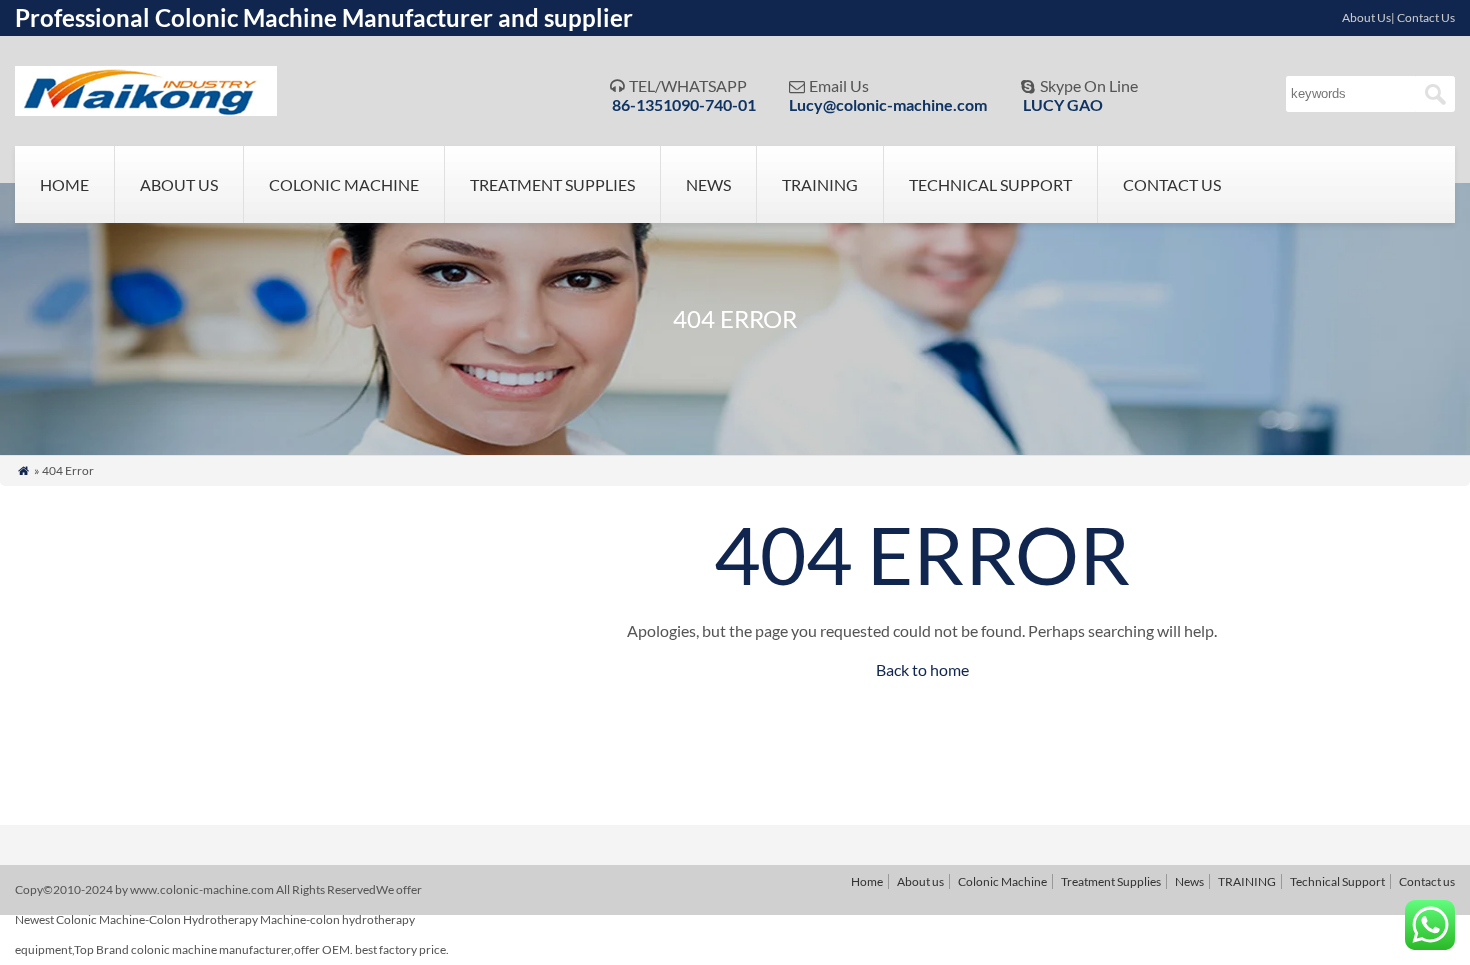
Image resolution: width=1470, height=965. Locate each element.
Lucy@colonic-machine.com (888, 104)
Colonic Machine (344, 184)
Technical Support (990, 184)
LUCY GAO (1063, 104)
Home (64, 184)
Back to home (922, 669)
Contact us (1172, 184)
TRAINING (820, 184)
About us (179, 184)
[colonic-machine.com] (146, 109)
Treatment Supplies (552, 184)
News (708, 184)
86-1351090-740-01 (684, 104)
